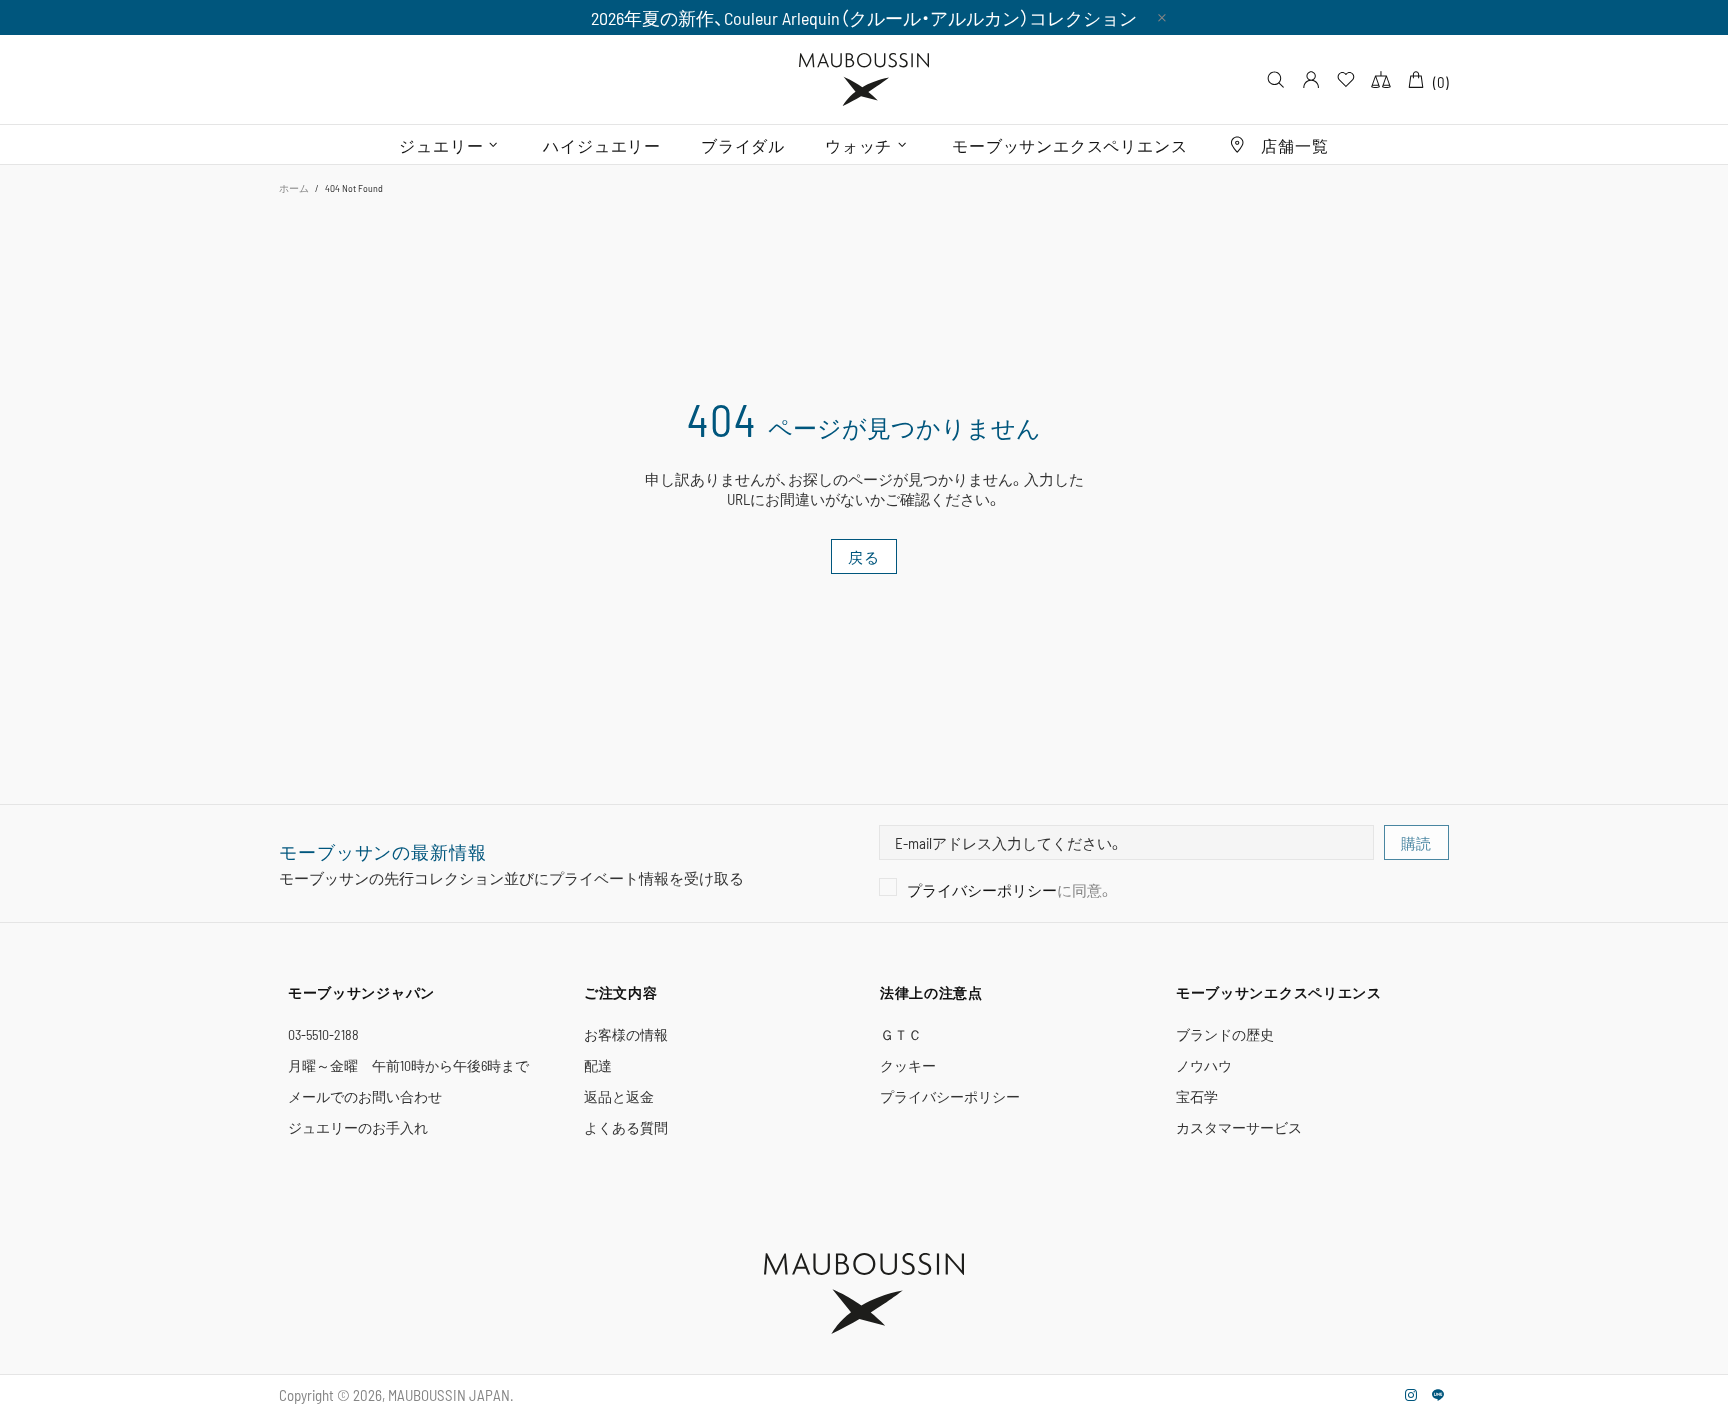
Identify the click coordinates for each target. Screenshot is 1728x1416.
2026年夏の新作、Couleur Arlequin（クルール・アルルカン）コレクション (864, 18)
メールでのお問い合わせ (365, 1096)
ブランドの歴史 (1225, 1034)
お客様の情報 (626, 1034)
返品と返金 (619, 1096)
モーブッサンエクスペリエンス (1279, 992)
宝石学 (1197, 1096)
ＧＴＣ (901, 1034)
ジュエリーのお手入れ (358, 1127)
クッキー (908, 1065)
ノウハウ (1204, 1065)
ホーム (294, 188)
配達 (598, 1065)
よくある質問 (626, 1127)
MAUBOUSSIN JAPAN (864, 79)
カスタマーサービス (1239, 1127)
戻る (864, 557)
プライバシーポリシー (982, 890)
